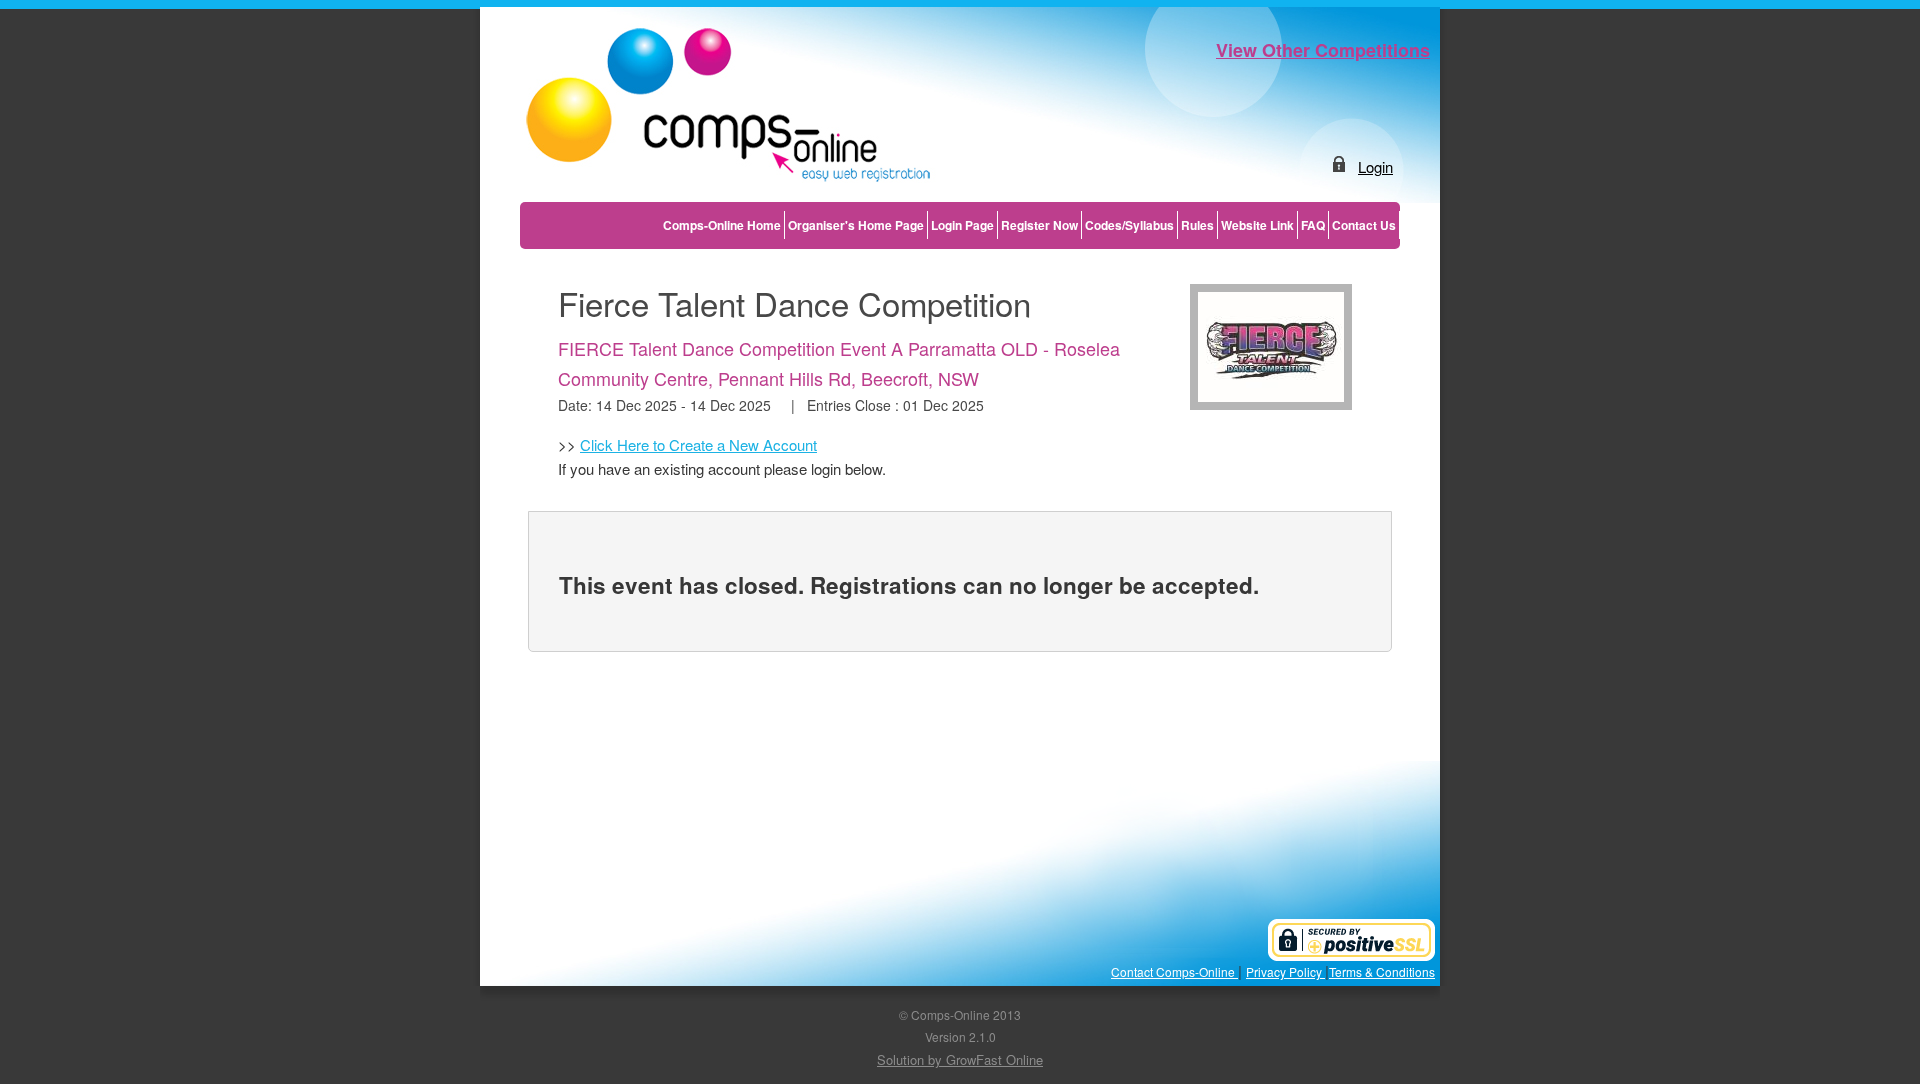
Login (1375, 166)
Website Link (1257, 225)
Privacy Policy (1285, 971)
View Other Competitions (1323, 50)
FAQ (1313, 225)
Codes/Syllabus (1129, 225)
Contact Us (1364, 225)
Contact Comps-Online (1174, 971)
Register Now (1039, 225)
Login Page (962, 225)
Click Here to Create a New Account (698, 444)
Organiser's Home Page (856, 225)
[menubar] (1030, 225)
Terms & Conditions (1382, 971)
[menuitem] (722, 225)
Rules (1197, 225)
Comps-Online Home (722, 225)
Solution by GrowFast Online (960, 1059)
